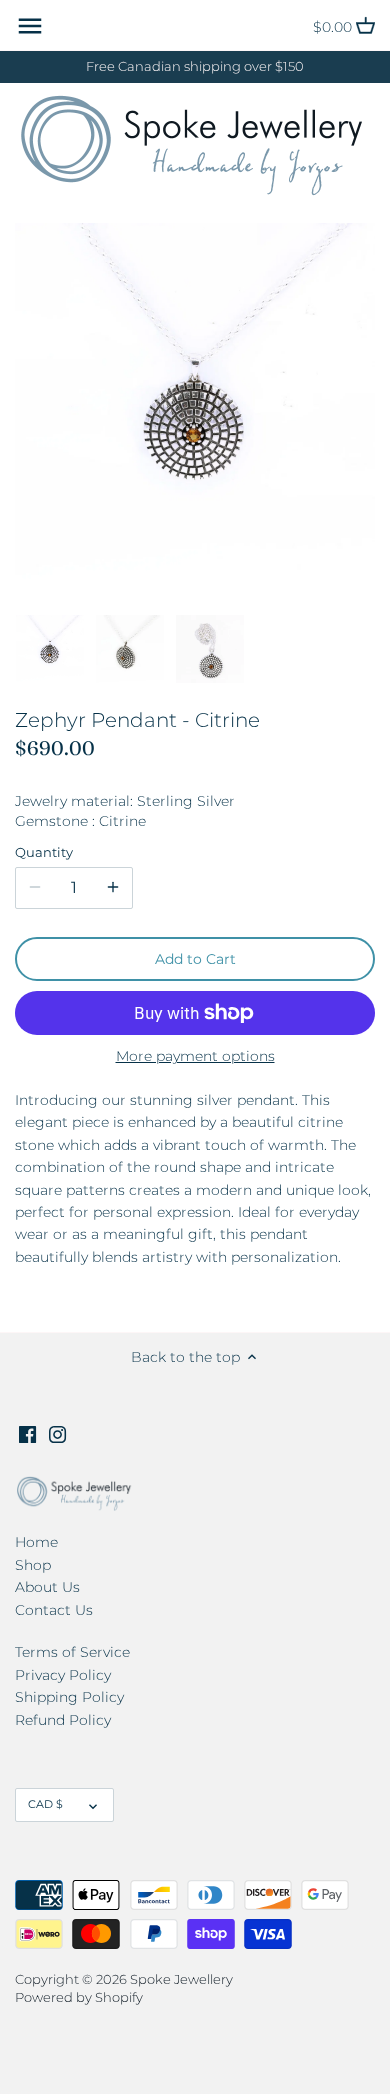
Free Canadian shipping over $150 (195, 66)
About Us (47, 1587)
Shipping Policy (69, 1697)
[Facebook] (27, 1434)
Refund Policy (63, 1720)
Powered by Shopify (79, 1997)
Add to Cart (195, 959)
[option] (50, 649)
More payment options (195, 1056)
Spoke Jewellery (181, 1979)
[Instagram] (57, 1434)
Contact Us (54, 1610)
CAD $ (45, 1804)
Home (36, 1542)
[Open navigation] (30, 26)
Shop (33, 1565)
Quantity (44, 852)
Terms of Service (72, 1652)
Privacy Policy (63, 1675)
